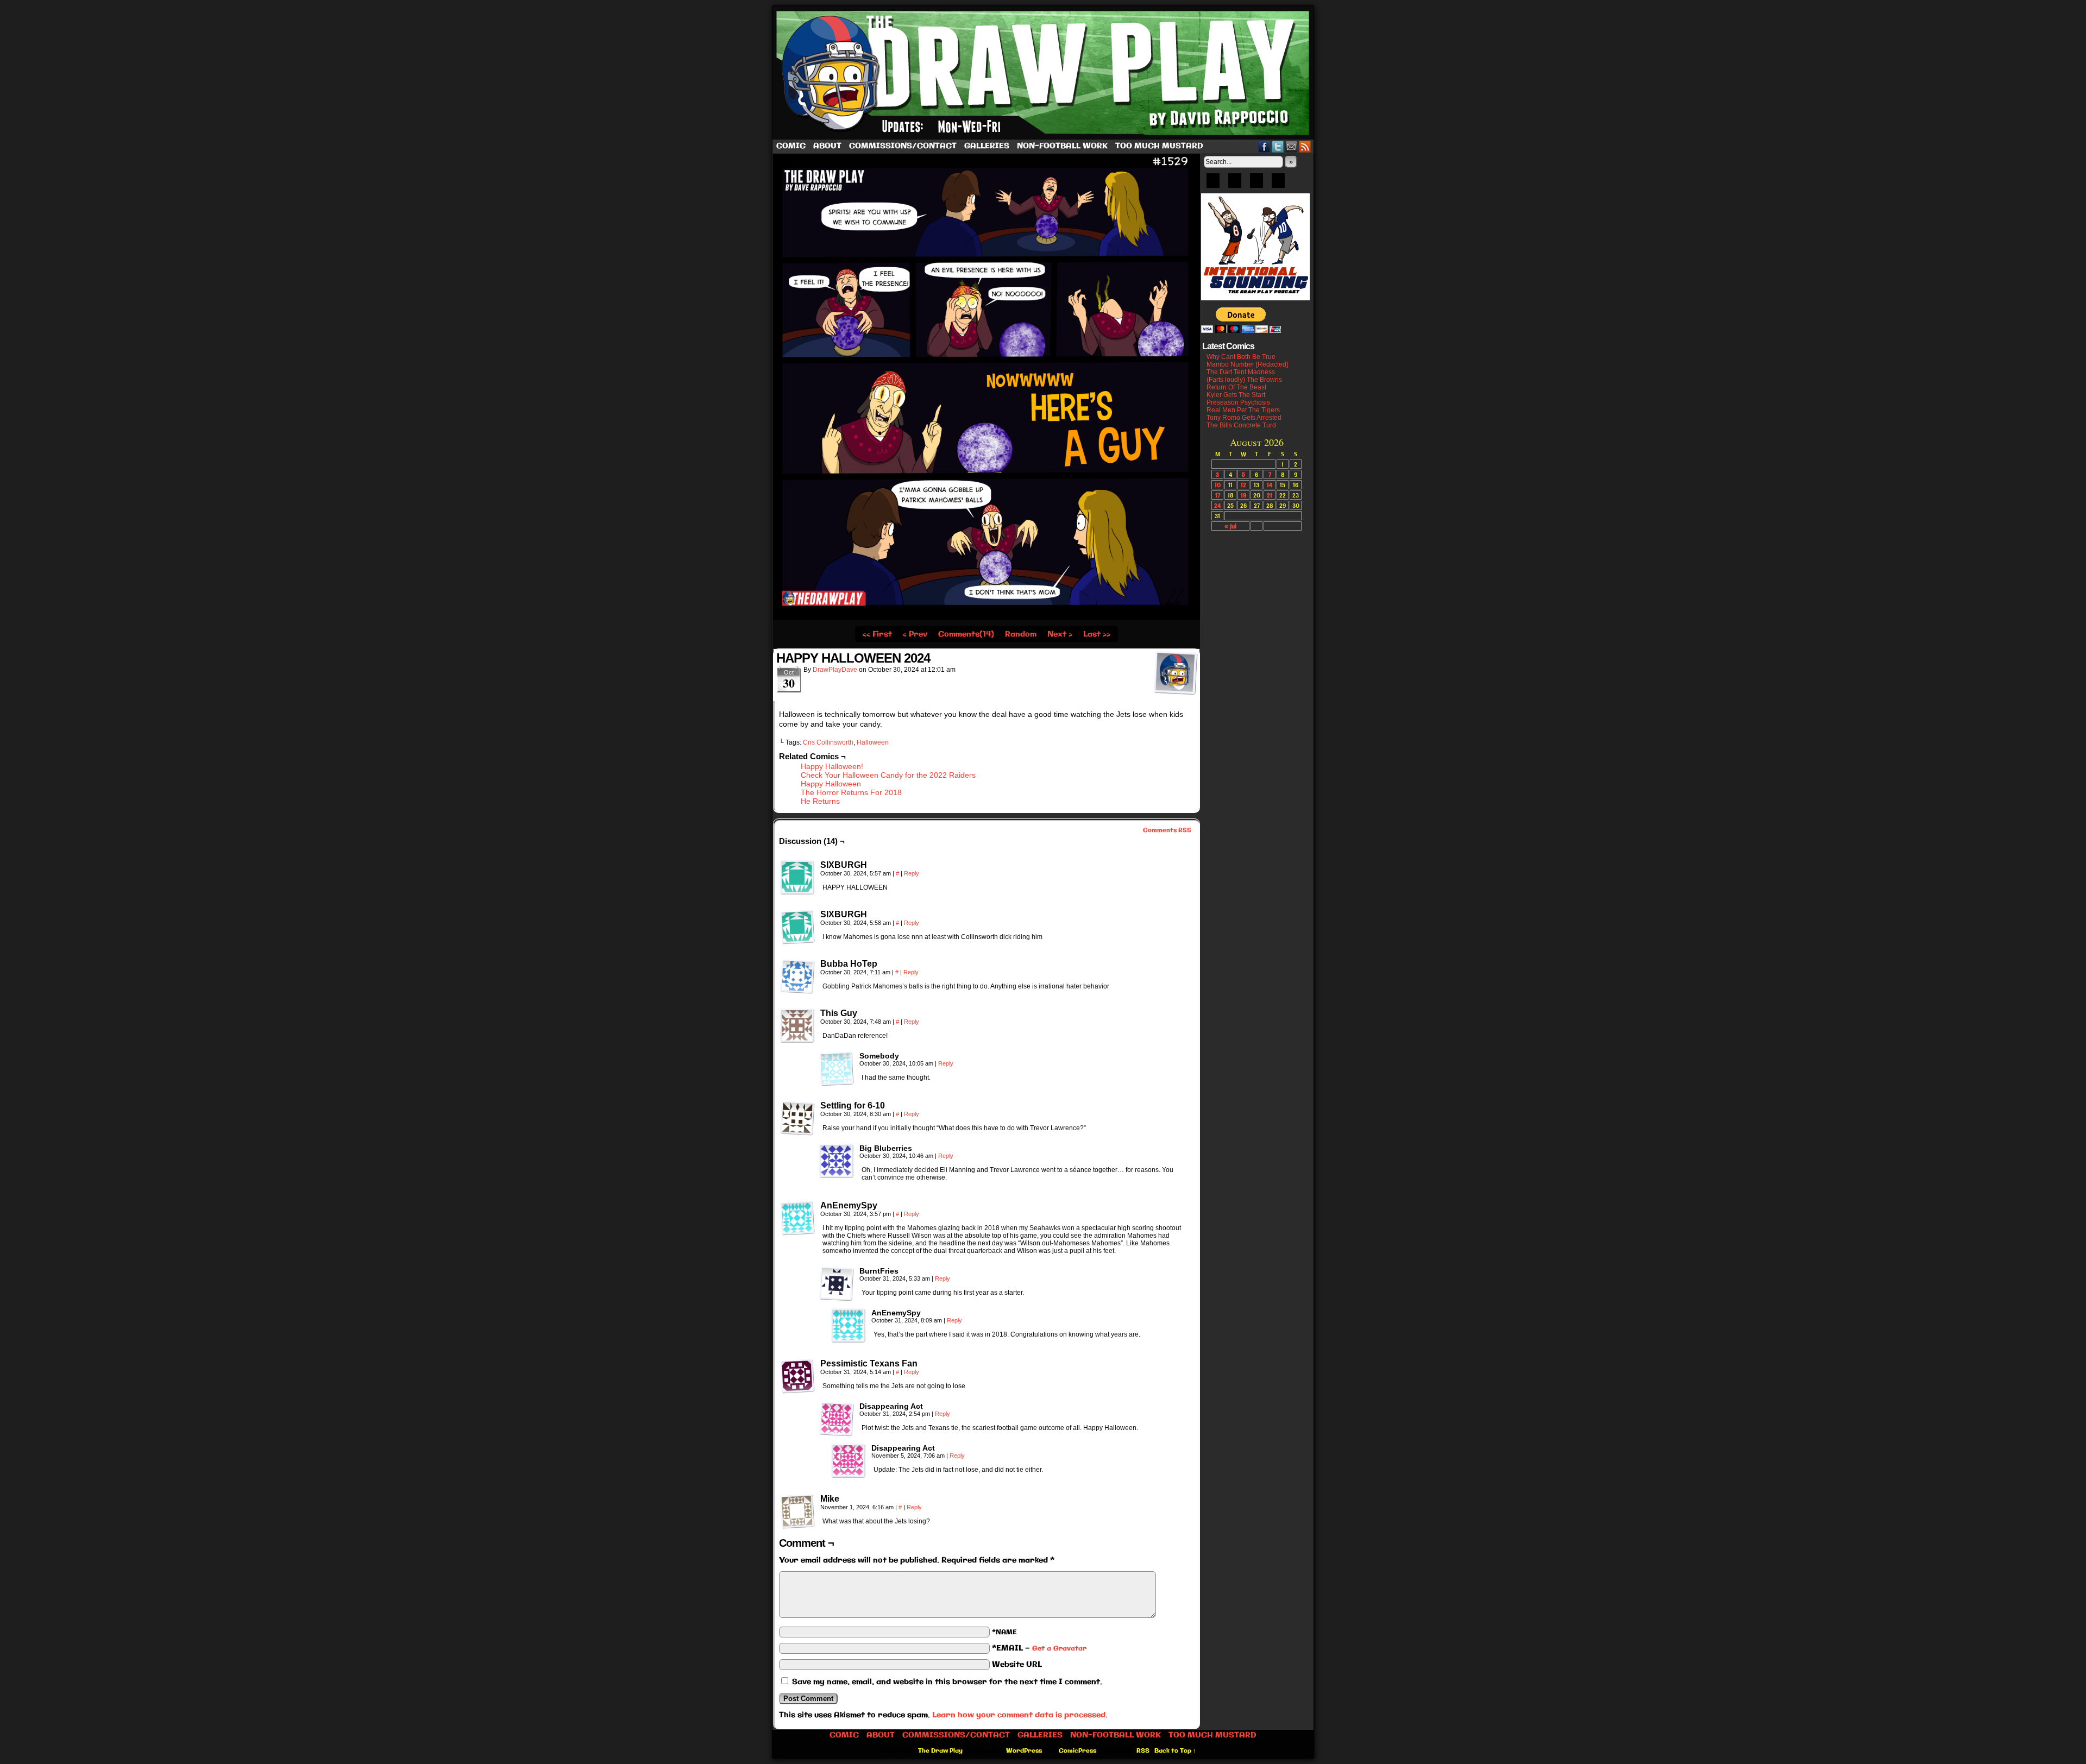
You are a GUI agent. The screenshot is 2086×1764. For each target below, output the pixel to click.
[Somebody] (837, 1069)
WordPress (1024, 1751)
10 (1218, 485)
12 (1243, 485)
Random (1021, 634)
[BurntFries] (837, 1284)
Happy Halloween (831, 784)
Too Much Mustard (1159, 146)
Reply (912, 873)
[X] (1256, 184)
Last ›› (1097, 634)
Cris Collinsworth (828, 742)
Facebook (1264, 146)
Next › (1060, 634)
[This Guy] (797, 1026)
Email (1292, 146)
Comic (791, 146)
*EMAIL (1039, 1648)
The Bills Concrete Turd (1241, 425)
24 (1217, 505)
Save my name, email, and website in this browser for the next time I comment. (947, 1682)
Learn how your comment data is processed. (1020, 1715)
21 (1270, 495)
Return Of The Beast (1236, 387)
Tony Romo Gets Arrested (1244, 418)
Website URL (1017, 1665)
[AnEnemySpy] (797, 1218)
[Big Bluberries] (837, 1161)
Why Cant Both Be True (1241, 357)
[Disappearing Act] (837, 1419)
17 (1218, 495)
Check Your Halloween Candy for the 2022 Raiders (888, 775)
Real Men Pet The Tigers (1243, 410)
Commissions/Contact (903, 146)
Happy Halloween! (832, 766)
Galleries (987, 146)
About (827, 146)
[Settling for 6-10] (797, 1118)
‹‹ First (877, 634)
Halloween (873, 742)
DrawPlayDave (835, 670)
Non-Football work (1062, 146)
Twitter (1278, 146)
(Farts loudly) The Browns (1244, 380)
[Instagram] (1278, 184)
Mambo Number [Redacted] (1247, 364)
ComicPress (1077, 1751)
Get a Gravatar (1059, 1649)
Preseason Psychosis (1238, 402)
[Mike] (797, 1511)
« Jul (1230, 526)
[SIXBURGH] (797, 878)
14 (1270, 485)
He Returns (820, 801)
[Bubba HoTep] (797, 976)
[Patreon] (1235, 184)
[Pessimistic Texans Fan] (797, 1376)
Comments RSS (1167, 830)
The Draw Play (1044, 73)
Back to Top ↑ (1175, 1751)
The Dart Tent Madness (1241, 372)
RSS (1305, 146)
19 (1243, 495)
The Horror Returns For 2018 (851, 792)
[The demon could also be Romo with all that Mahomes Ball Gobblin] (987, 618)
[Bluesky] (1213, 184)
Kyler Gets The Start (1236, 395)
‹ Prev (915, 634)
